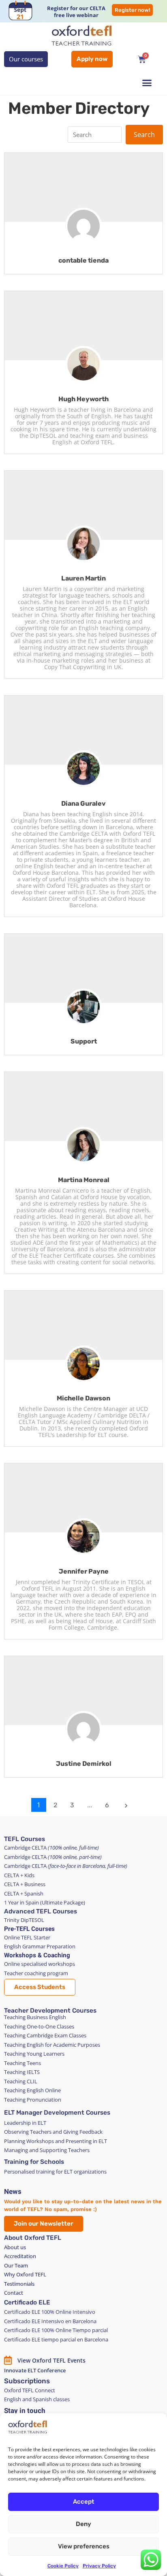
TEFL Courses (25, 1839)
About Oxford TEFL (33, 2238)
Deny (83, 2524)
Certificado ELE (27, 2302)
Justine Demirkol (84, 1764)
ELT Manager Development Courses (57, 2113)
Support (84, 1041)
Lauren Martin (83, 578)
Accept (83, 2502)
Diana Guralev (83, 803)
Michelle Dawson (83, 1398)
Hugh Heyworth (83, 399)
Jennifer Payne (84, 1571)
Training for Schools (34, 2162)
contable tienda (83, 260)
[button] (147, 83)
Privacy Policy (99, 2566)
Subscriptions (27, 2381)
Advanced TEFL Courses (41, 1911)
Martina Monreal (84, 1180)
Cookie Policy (63, 2566)
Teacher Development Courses (50, 2011)
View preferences (84, 2546)
